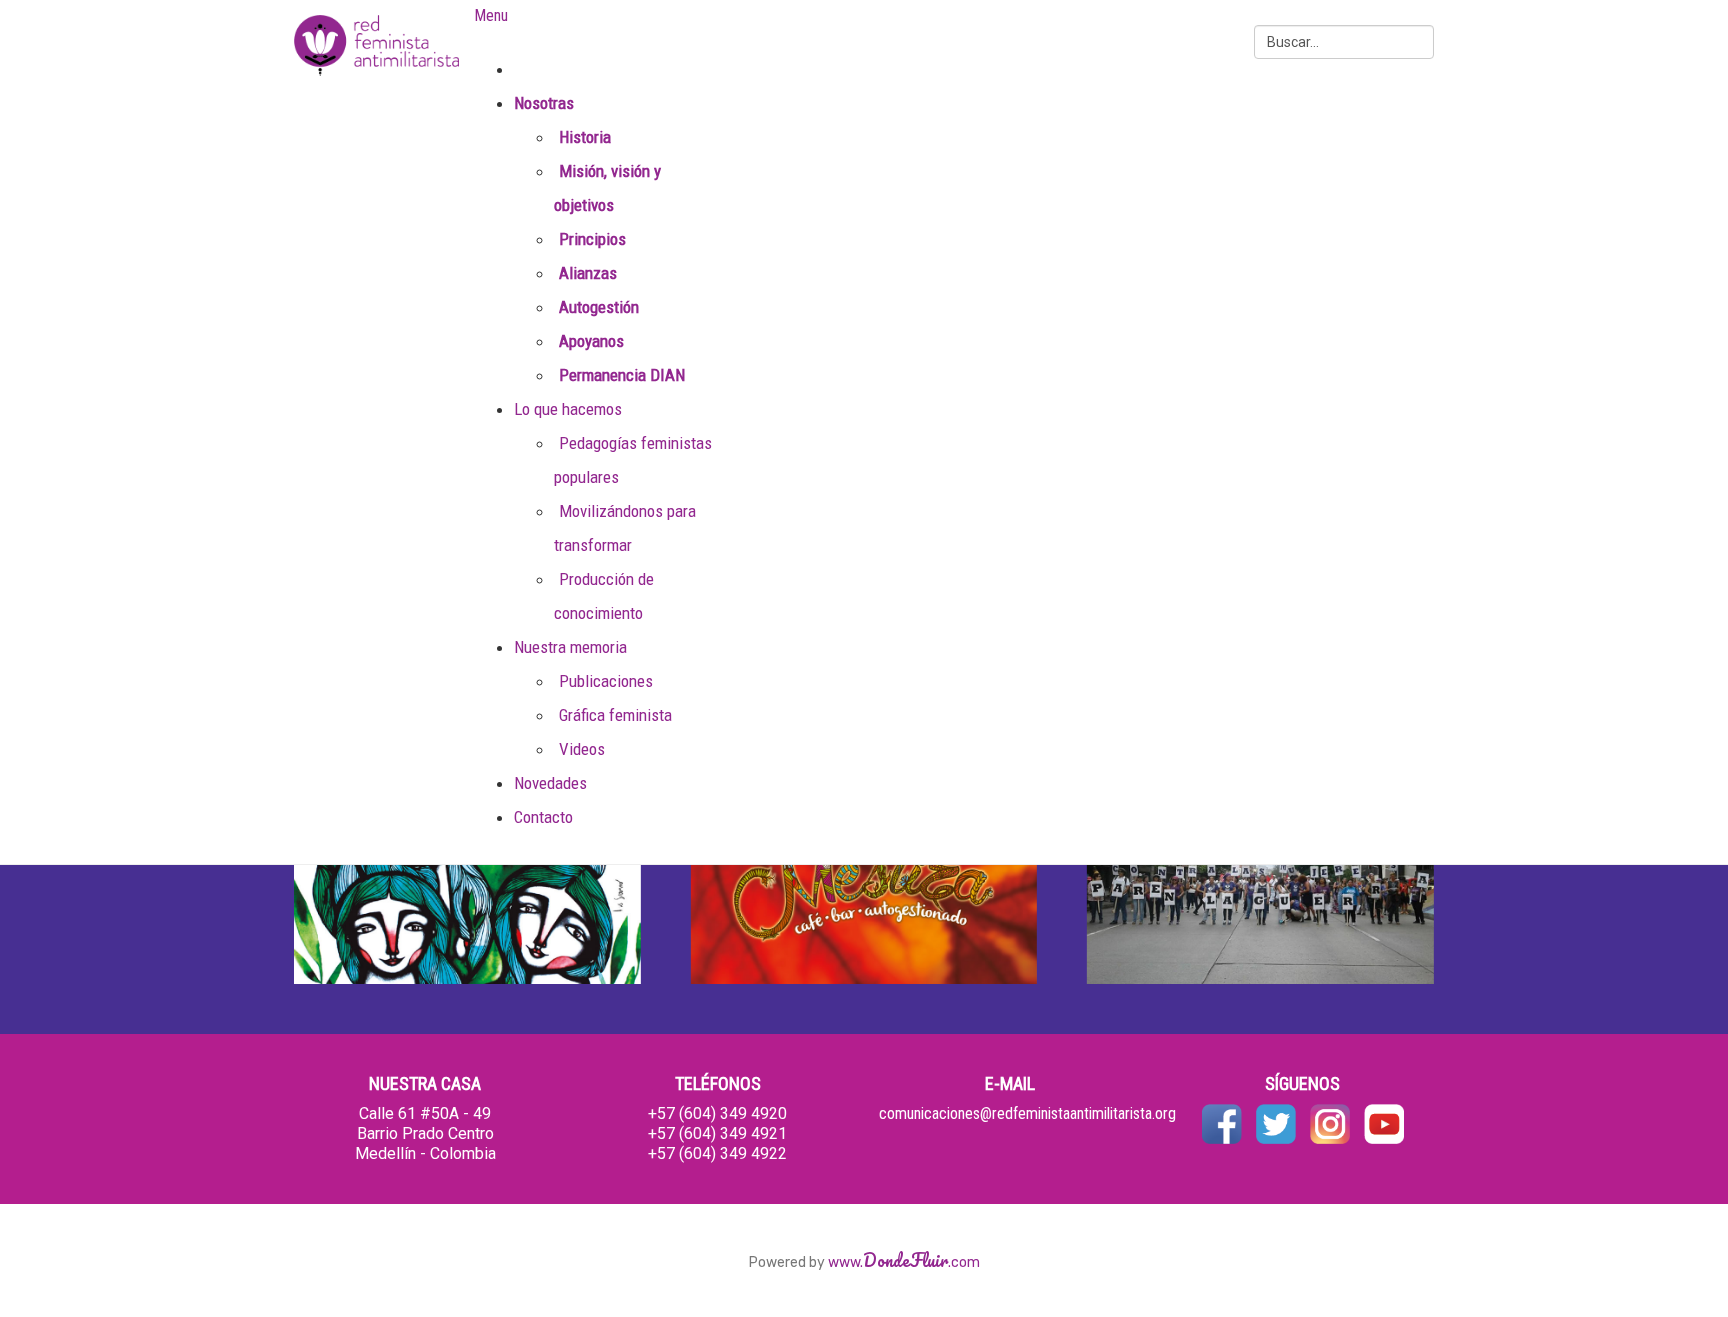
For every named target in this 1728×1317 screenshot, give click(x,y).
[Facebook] (1222, 1122)
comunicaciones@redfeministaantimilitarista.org (1027, 1113)
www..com (904, 1262)
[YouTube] (1384, 1122)
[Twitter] (1276, 1122)
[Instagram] (1330, 1122)
